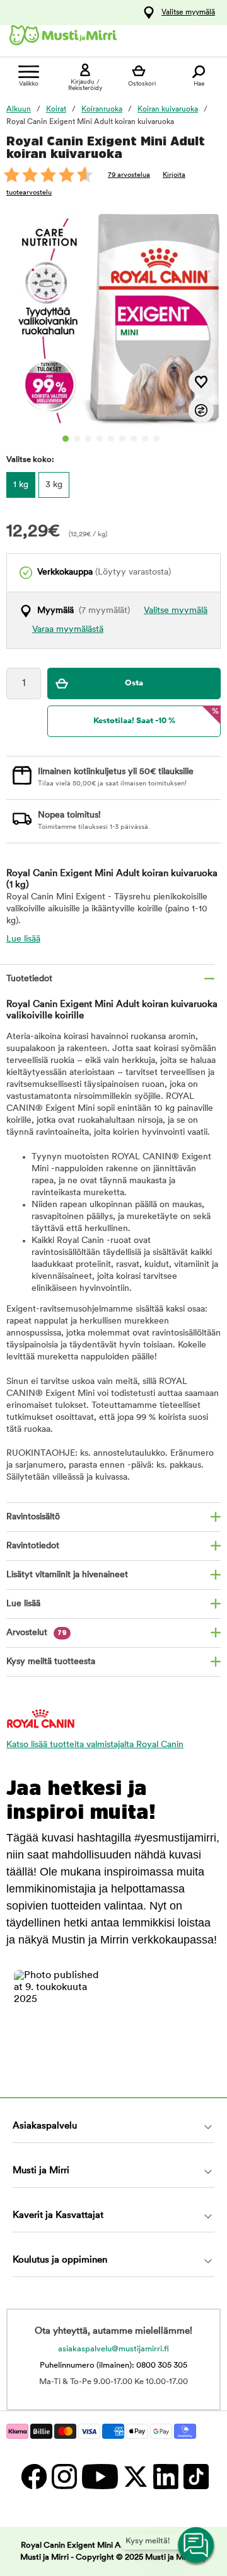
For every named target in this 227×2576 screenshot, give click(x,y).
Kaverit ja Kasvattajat (58, 2216)
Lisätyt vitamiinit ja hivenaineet (67, 1575)
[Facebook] (33, 2476)
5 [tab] (111, 439)
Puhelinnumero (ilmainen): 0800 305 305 (113, 2365)
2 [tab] (77, 439)
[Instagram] (64, 2476)
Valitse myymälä (188, 13)
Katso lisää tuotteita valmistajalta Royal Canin (95, 1745)
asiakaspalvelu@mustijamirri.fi (113, 2349)
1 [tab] (66, 439)
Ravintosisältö (33, 1517)
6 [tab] (122, 439)
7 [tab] (134, 439)
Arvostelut (37, 1633)
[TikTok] (195, 2476)
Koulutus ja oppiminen (60, 2260)
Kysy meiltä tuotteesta (51, 1662)
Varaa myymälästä (68, 630)
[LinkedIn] (165, 2476)
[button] (60, 2016)
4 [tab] (100, 439)
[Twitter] (135, 2476)
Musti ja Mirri (41, 2171)
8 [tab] (145, 439)
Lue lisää (23, 939)
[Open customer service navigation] (197, 2546)
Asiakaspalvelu (45, 2126)
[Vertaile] (201, 410)
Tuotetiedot (29, 979)
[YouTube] (99, 2476)
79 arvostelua (129, 175)
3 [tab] (88, 439)
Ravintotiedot (33, 1546)
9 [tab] (156, 439)
